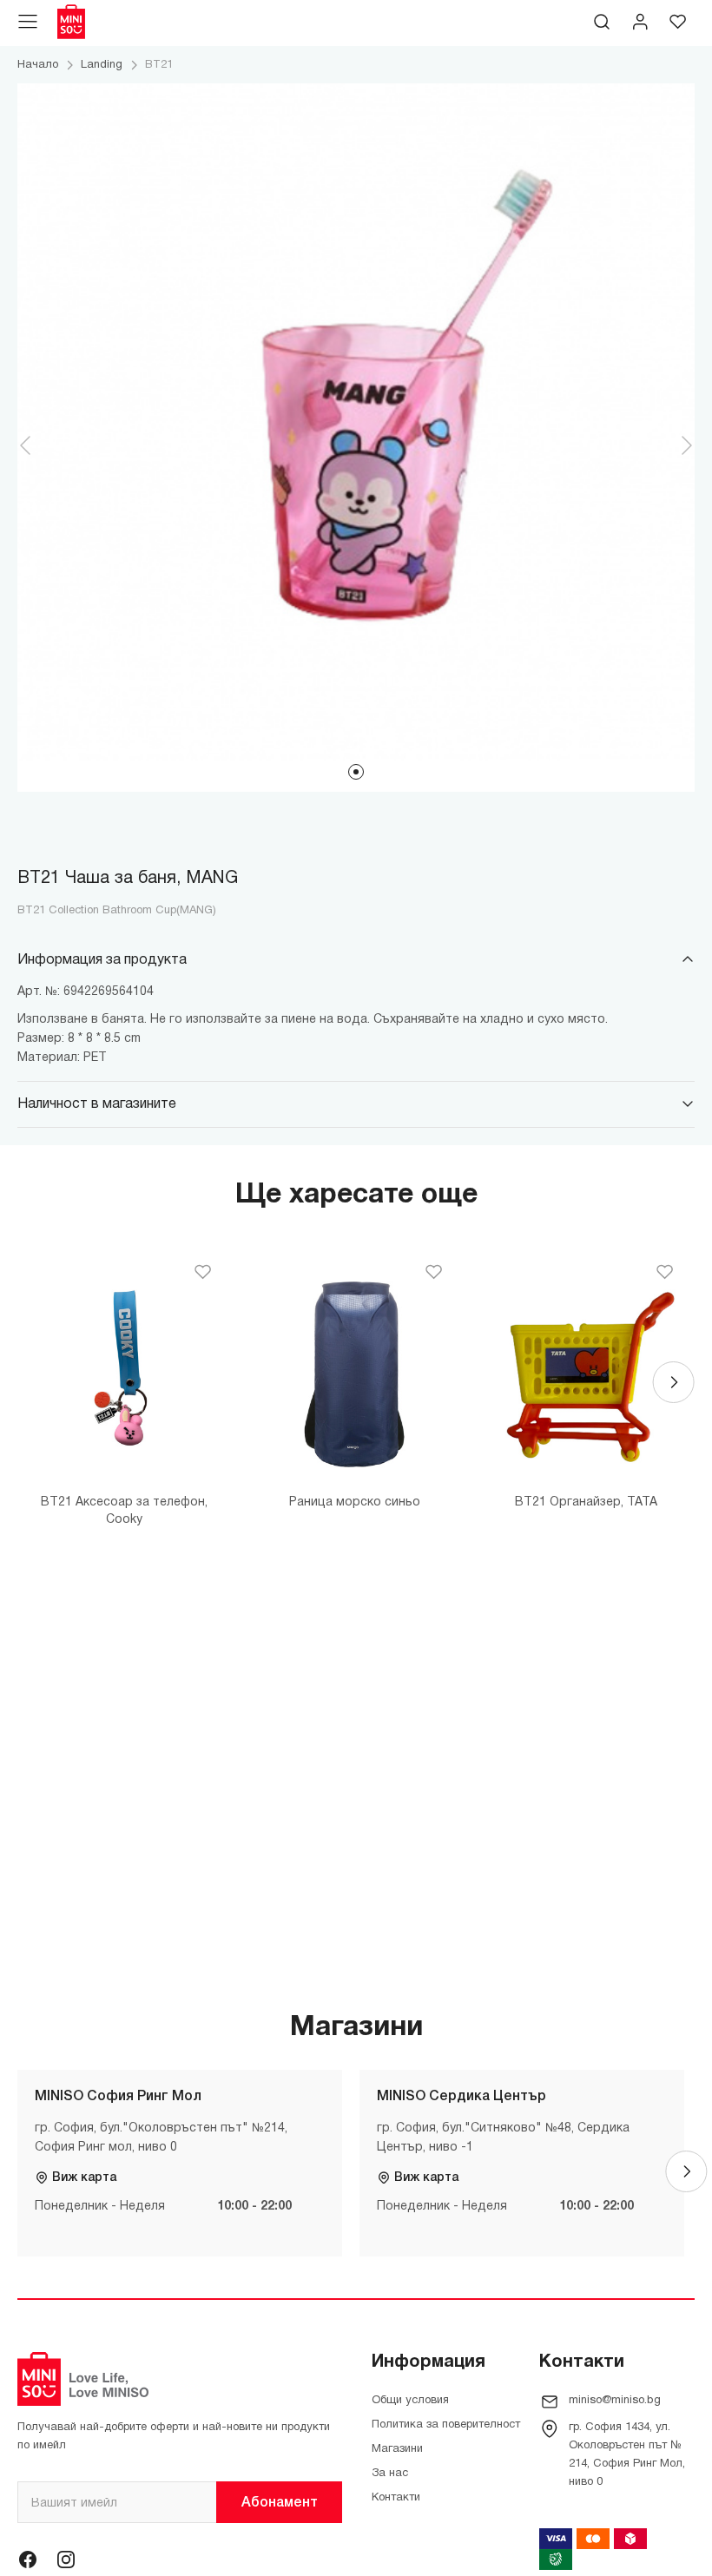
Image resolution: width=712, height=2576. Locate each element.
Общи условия (410, 2401)
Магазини (397, 2449)
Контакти (396, 2498)
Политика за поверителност (446, 2425)
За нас (390, 2474)
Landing (102, 65)
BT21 (159, 65)
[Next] (674, 1382)
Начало (38, 65)
